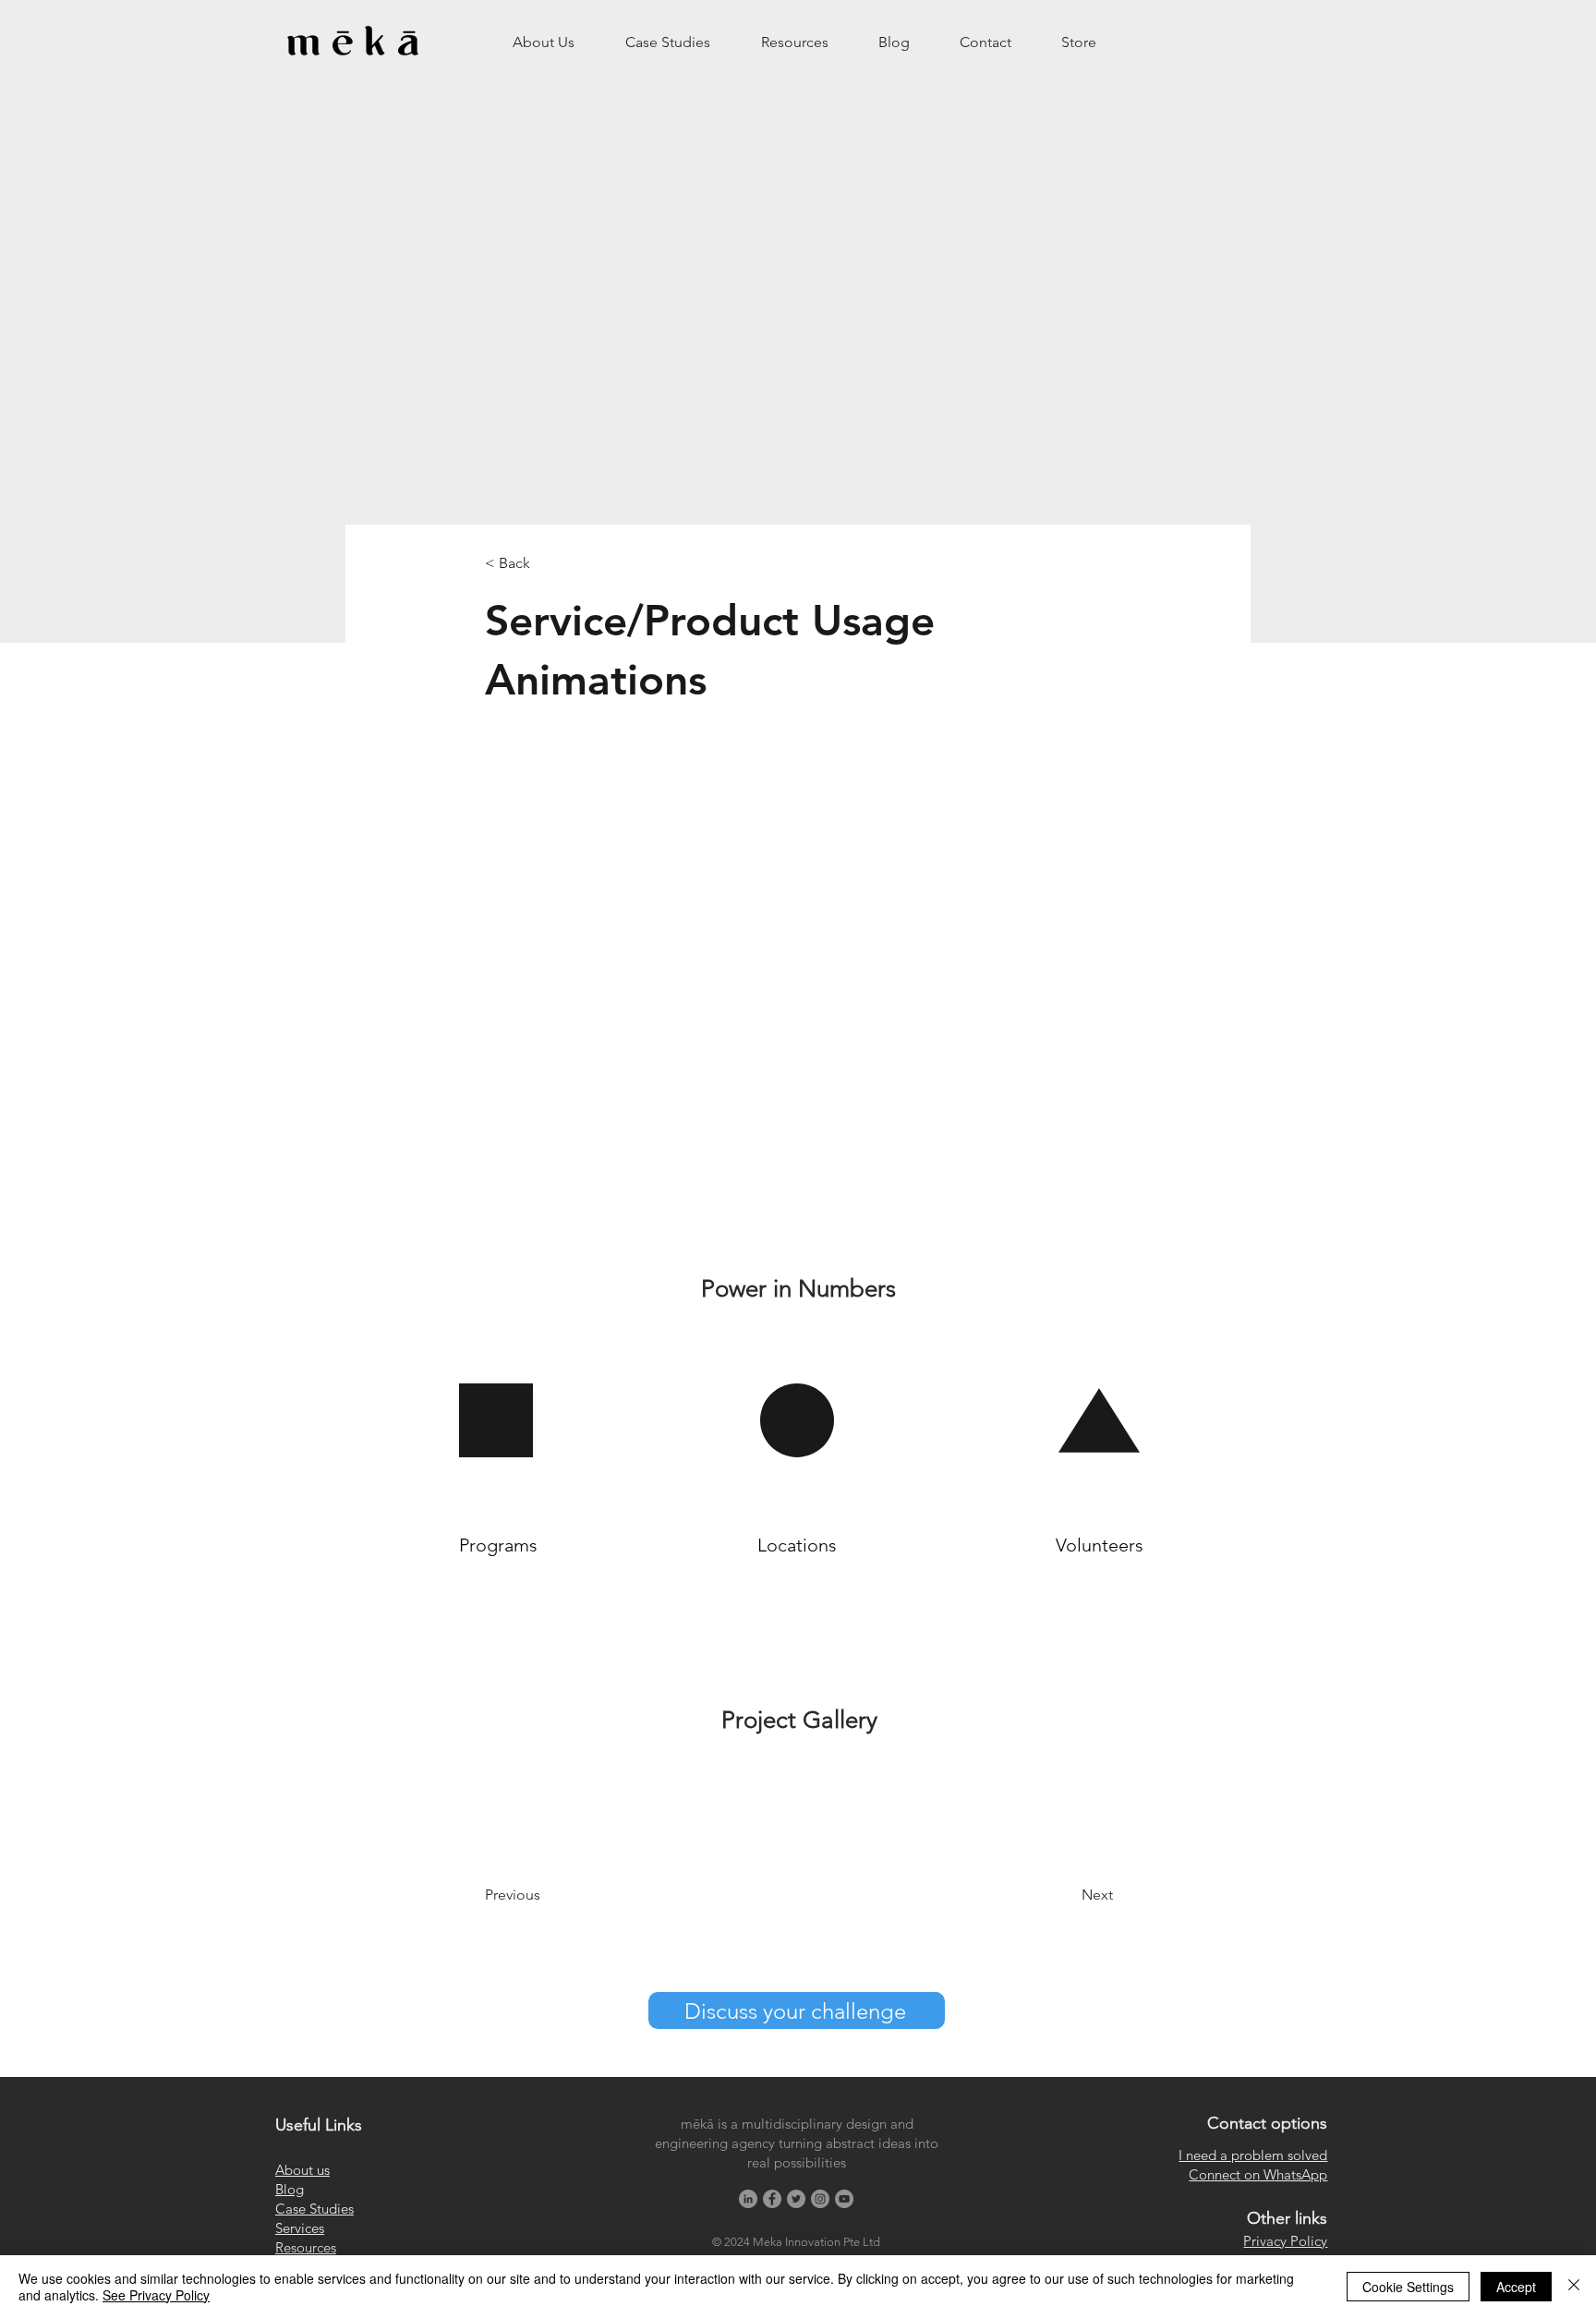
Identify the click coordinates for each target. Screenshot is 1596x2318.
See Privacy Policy (156, 2295)
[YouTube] (844, 2199)
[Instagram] (820, 2199)
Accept (1516, 2287)
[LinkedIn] (748, 2199)
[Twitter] (796, 2199)
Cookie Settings (1408, 2287)
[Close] (1574, 2287)
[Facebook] (772, 2199)
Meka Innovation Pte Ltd (816, 2242)
